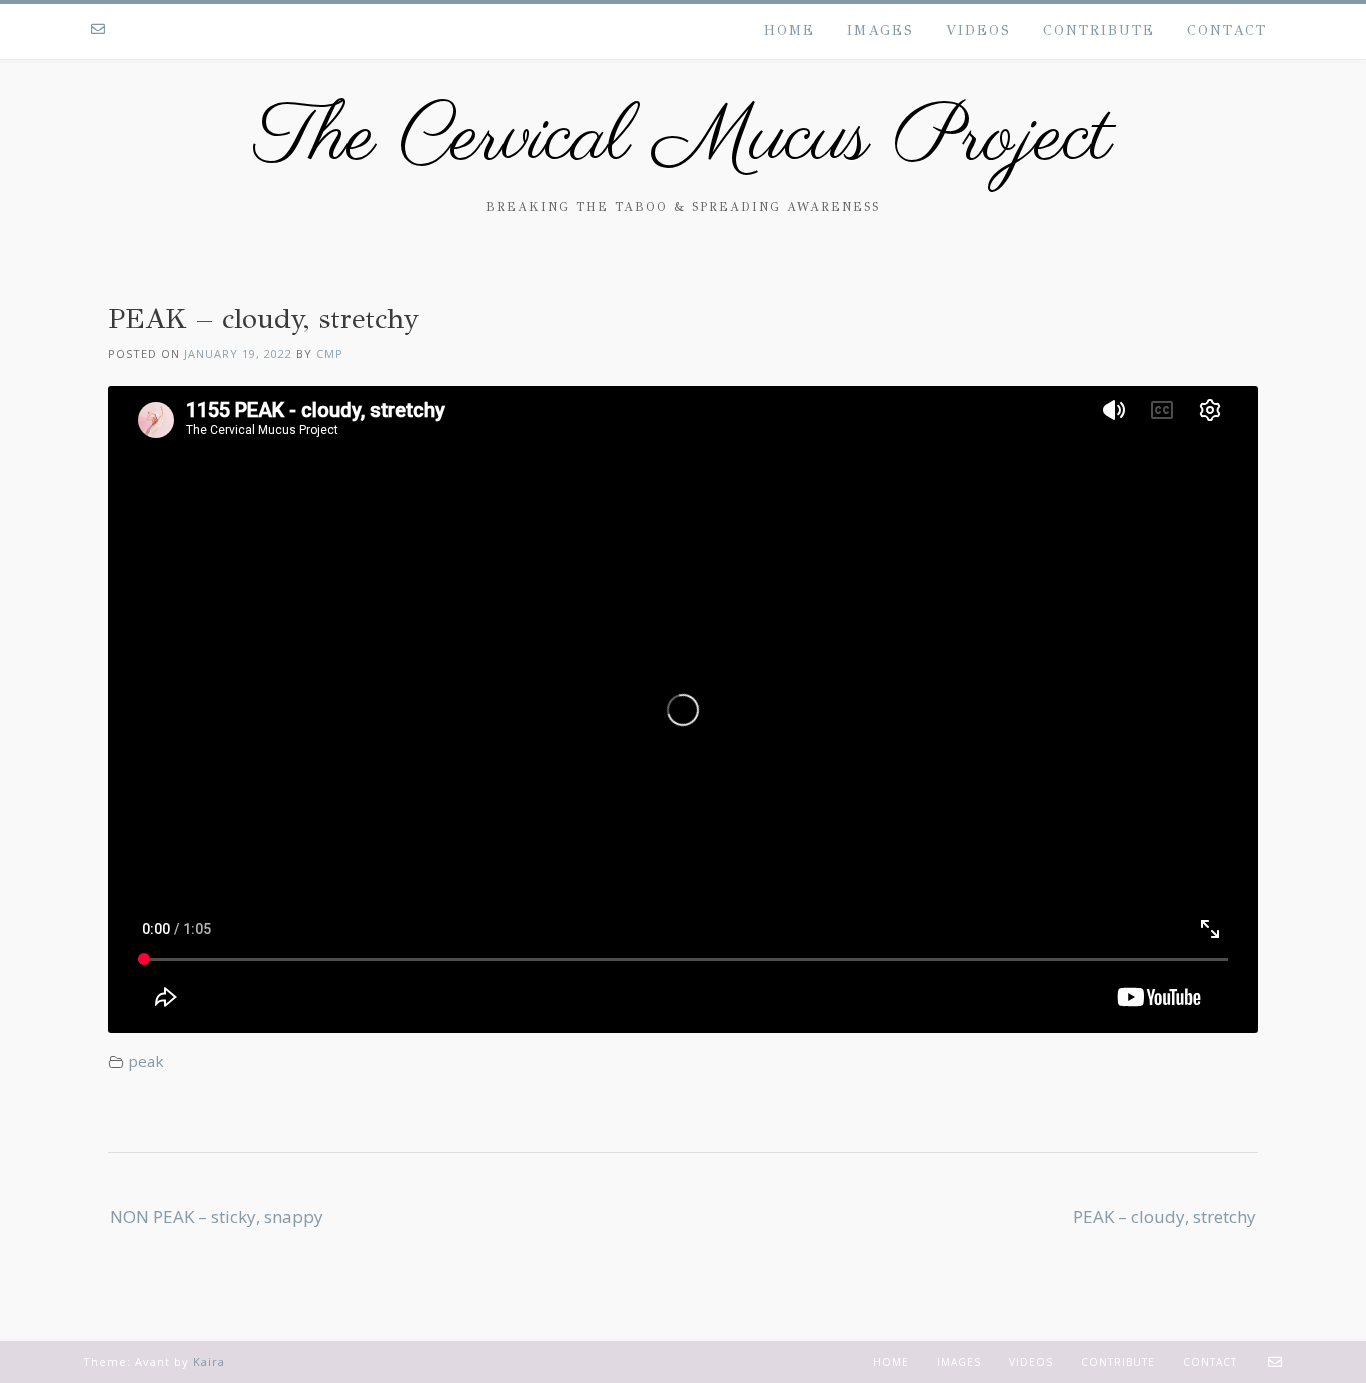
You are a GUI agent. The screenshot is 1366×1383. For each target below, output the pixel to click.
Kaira (209, 1361)
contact (1227, 30)
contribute (1099, 30)
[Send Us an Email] (98, 30)
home (789, 30)
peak (146, 1061)
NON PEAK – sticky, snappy (216, 1216)
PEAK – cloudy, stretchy (1164, 1216)
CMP (329, 353)
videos (978, 30)
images (880, 30)
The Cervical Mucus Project (683, 140)
